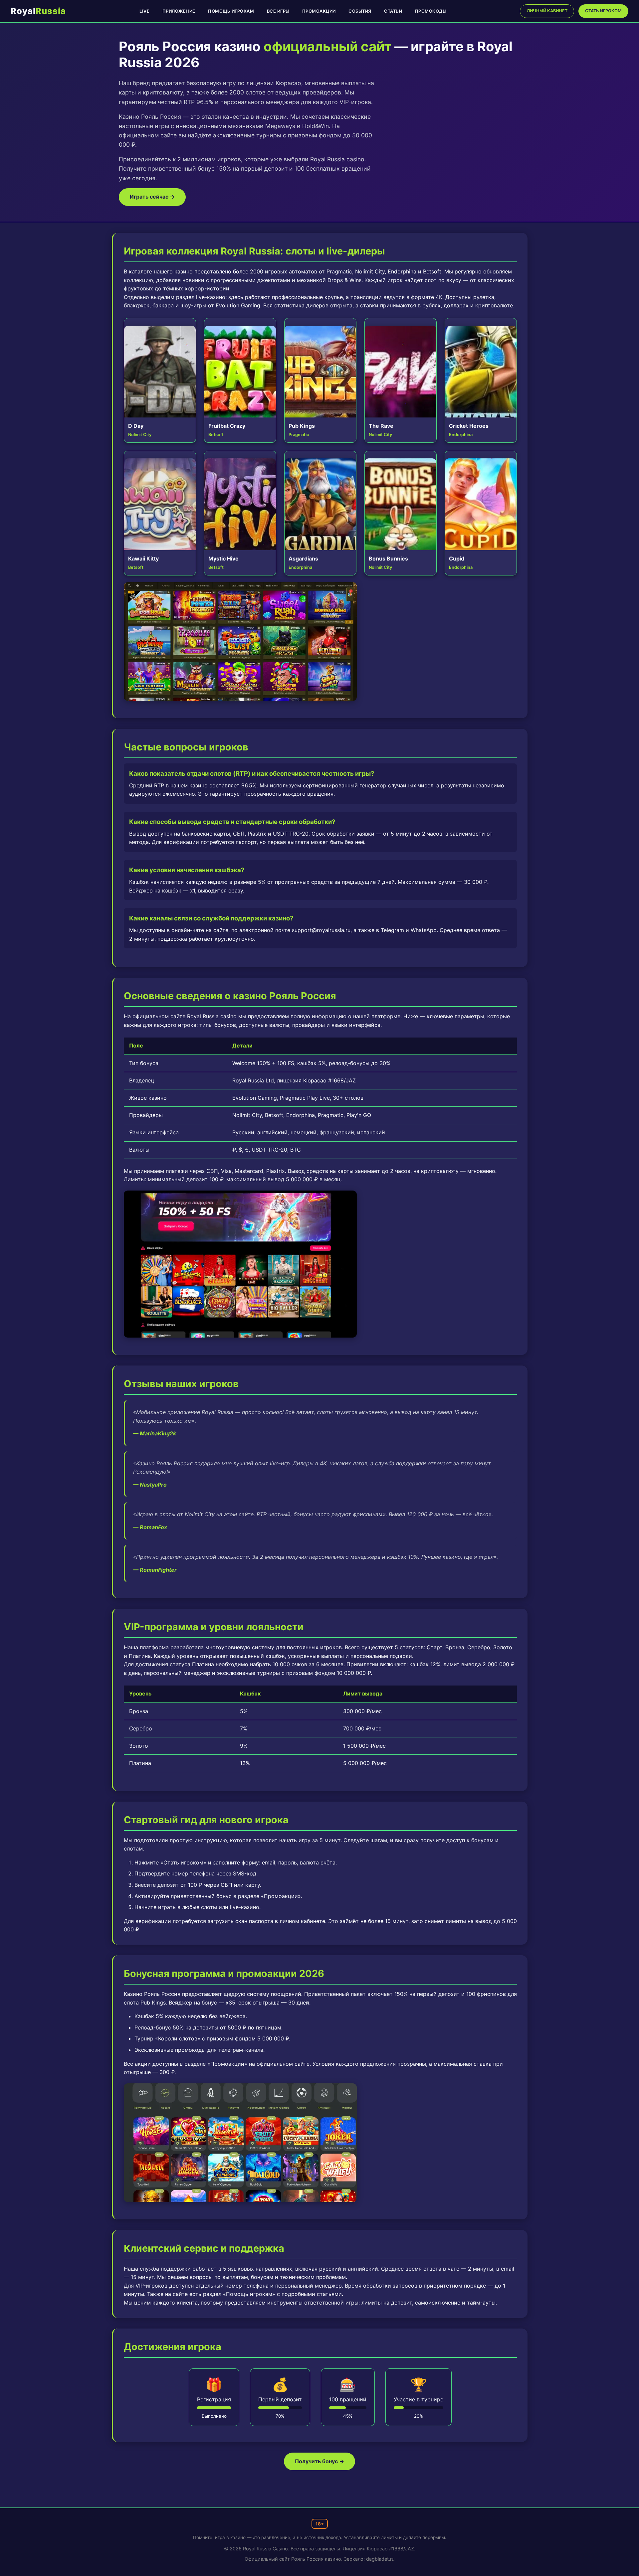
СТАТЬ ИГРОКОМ (603, 11)
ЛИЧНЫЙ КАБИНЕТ (547, 11)
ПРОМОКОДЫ (431, 11)
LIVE (144, 11)
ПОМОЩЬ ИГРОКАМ (231, 11)
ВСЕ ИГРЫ (278, 11)
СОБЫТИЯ (360, 11)
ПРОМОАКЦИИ (319, 11)
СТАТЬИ (393, 11)
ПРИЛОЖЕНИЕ (179, 11)
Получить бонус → (319, 2461)
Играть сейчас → (152, 197)
